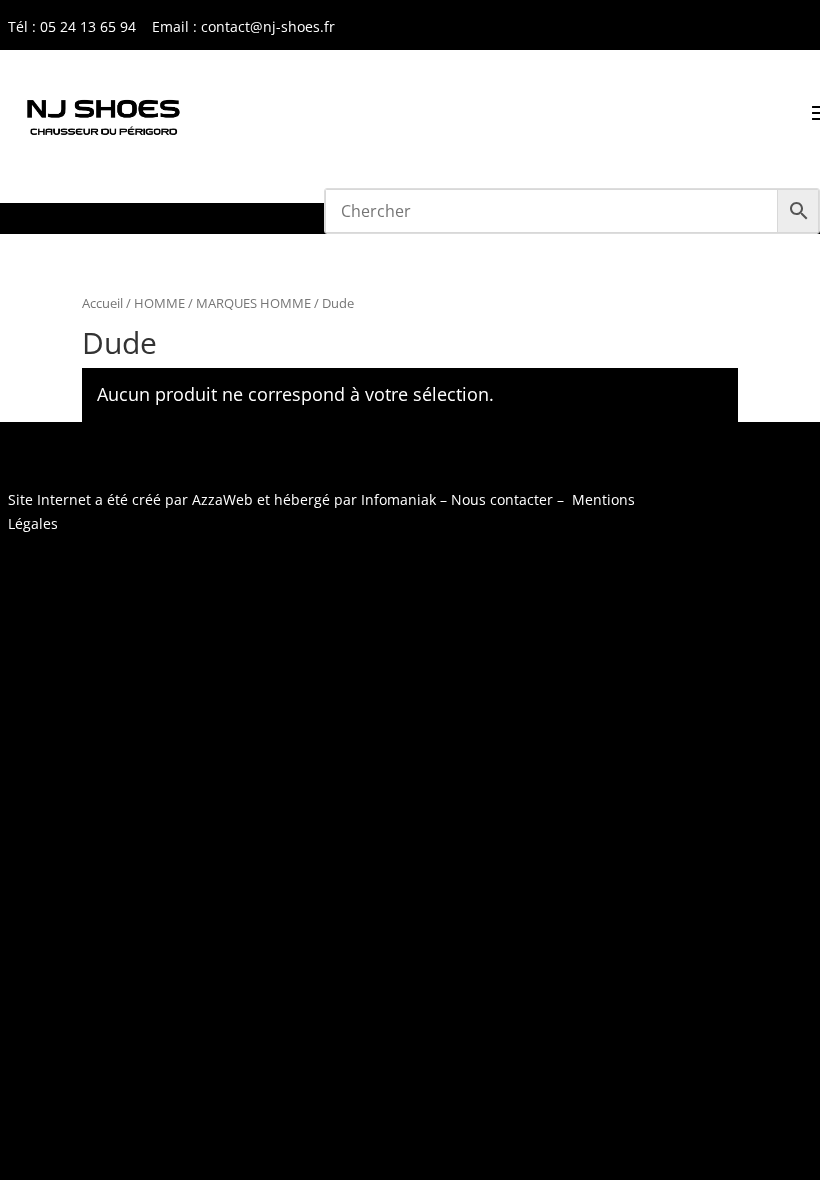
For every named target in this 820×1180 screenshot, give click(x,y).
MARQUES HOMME (253, 303)
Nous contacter (502, 499)
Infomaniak (398, 499)
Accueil (102, 303)
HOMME (159, 303)
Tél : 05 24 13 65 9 (68, 26)
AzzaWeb (222, 499)
